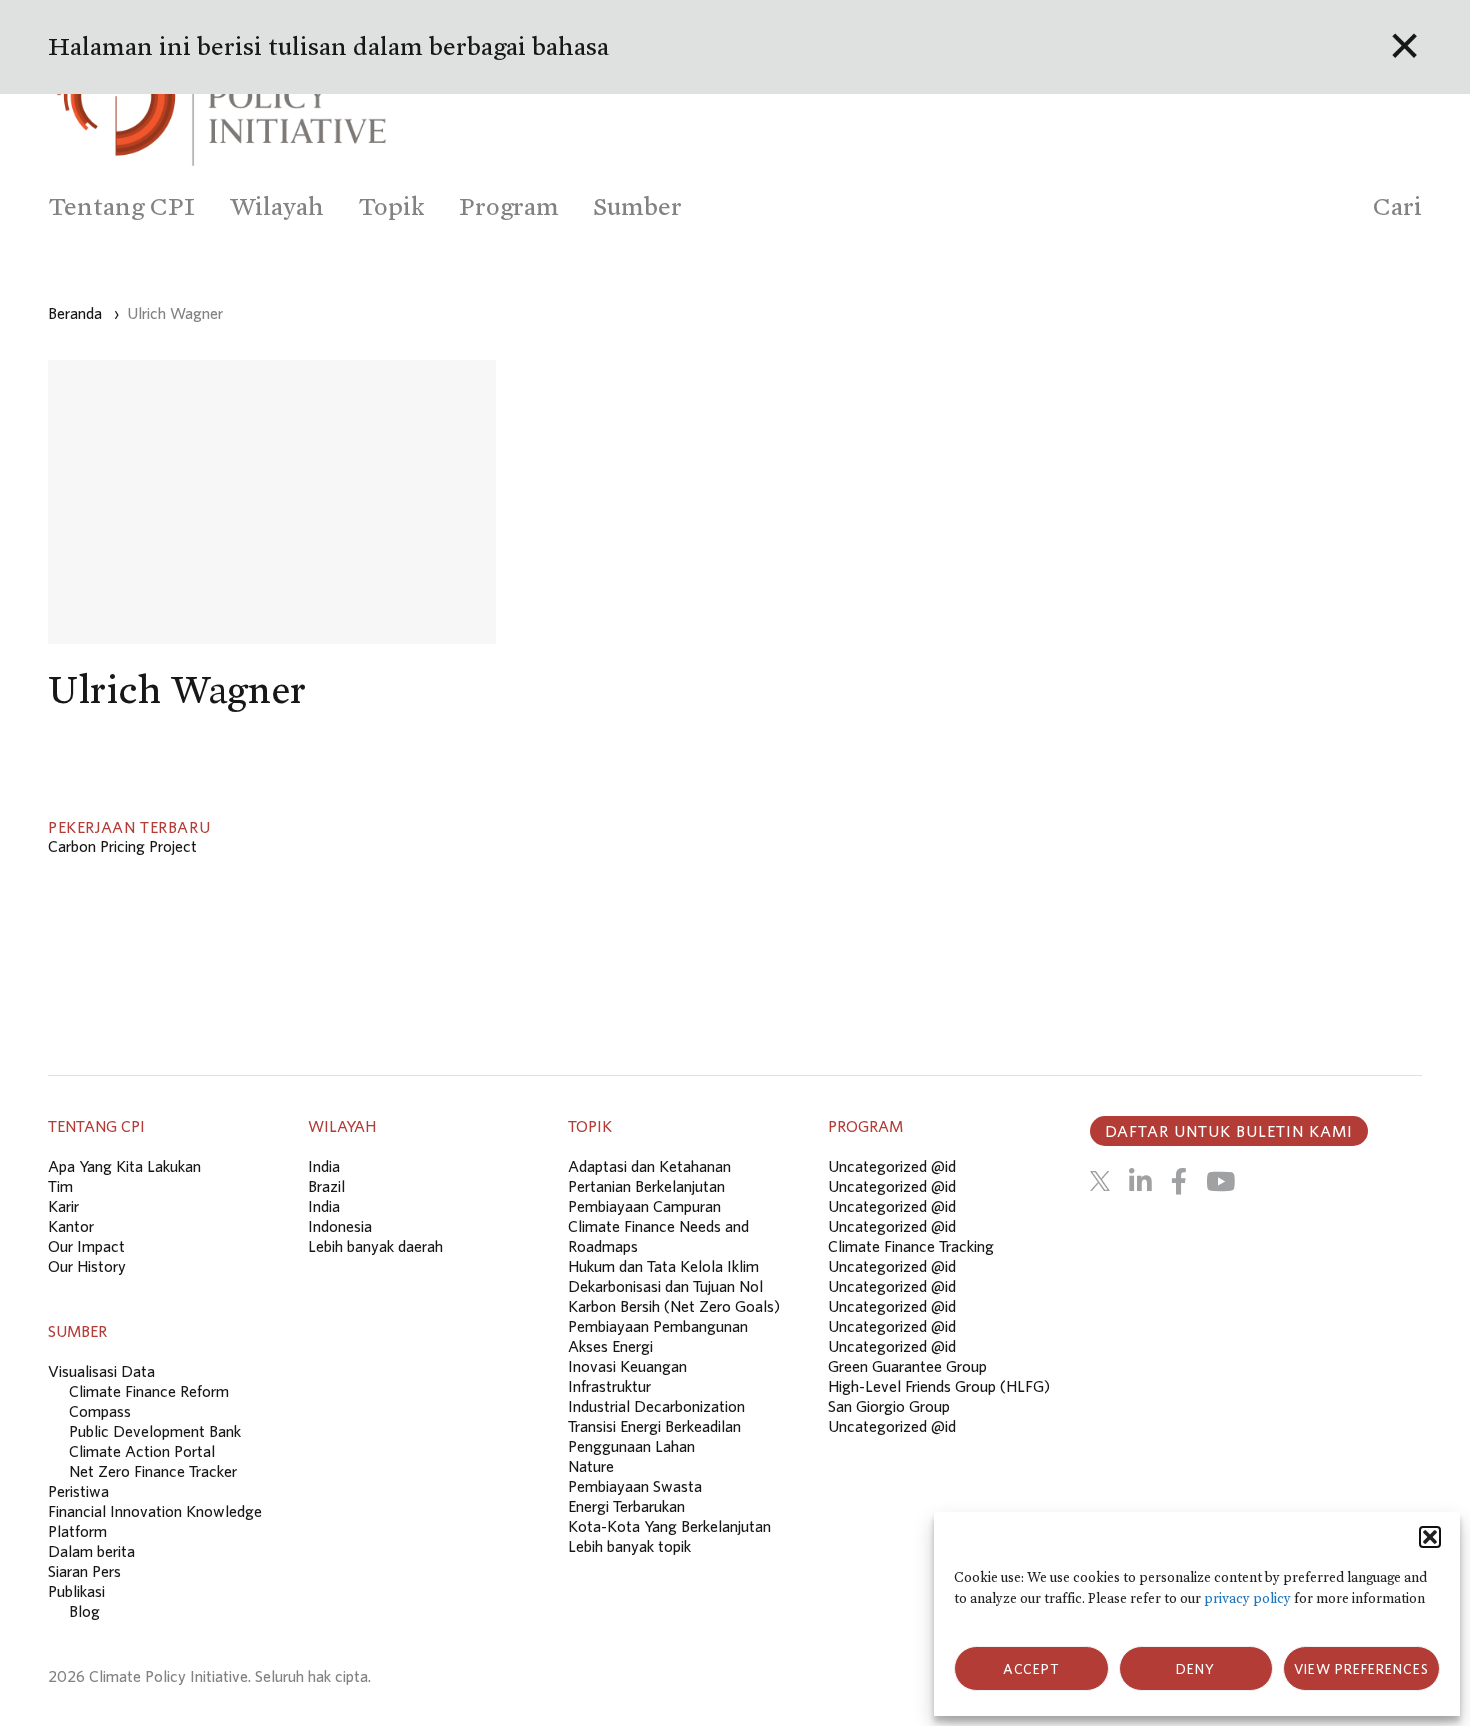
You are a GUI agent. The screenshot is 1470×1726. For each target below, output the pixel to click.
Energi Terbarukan (626, 1506)
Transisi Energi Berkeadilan (654, 1426)
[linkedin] (1140, 1181)
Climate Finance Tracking (911, 1246)
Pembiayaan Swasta (635, 1486)
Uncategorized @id (892, 1166)
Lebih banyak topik (629, 1546)
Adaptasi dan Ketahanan (649, 1166)
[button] (1430, 1537)
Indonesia (340, 1226)
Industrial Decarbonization (656, 1406)
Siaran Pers (84, 1571)
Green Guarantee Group (907, 1366)
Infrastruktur (609, 1386)
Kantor (71, 1226)
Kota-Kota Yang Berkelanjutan (669, 1526)
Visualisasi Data (101, 1371)
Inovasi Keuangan (627, 1366)
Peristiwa (78, 1491)
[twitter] (1100, 1181)
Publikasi (76, 1591)
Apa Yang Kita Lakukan (124, 1166)
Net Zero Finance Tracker (153, 1471)
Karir (63, 1206)
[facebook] (1179, 1181)
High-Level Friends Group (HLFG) (939, 1386)
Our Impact (86, 1246)
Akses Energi (610, 1346)
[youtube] (1220, 1181)
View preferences (1361, 1669)
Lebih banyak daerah (375, 1246)
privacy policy (1247, 1598)
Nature (591, 1466)
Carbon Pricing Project (122, 846)
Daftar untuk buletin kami (1229, 1131)
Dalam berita (91, 1551)
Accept (1031, 1669)
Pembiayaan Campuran (644, 1206)
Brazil (326, 1186)
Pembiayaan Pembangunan (658, 1326)
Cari (1397, 206)
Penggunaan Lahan (631, 1446)
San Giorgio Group (889, 1406)
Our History (87, 1266)
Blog (84, 1611)
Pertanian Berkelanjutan (646, 1186)
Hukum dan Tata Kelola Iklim (663, 1266)
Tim (60, 1186)
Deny (1195, 1669)
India (324, 1166)
